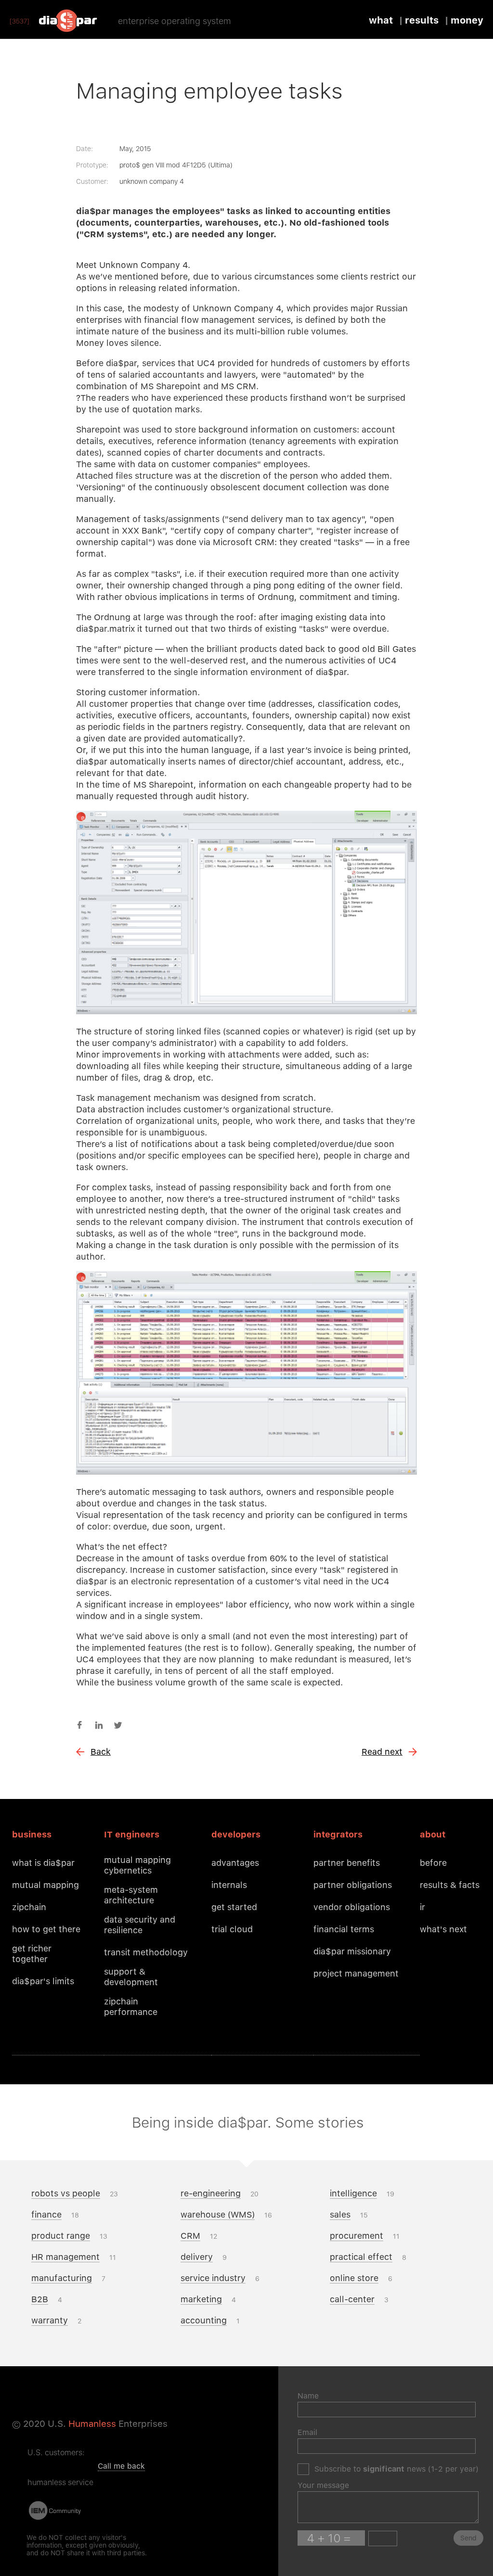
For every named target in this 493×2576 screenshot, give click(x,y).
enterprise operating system (175, 21)
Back (101, 1752)
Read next (382, 1752)
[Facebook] (79, 1725)
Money (467, 20)
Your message (323, 2485)
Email (307, 2432)
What (381, 20)
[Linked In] (99, 1725)
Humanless (92, 2424)
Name (308, 2396)
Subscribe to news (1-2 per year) (396, 2469)
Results (422, 20)
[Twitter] (118, 1725)
